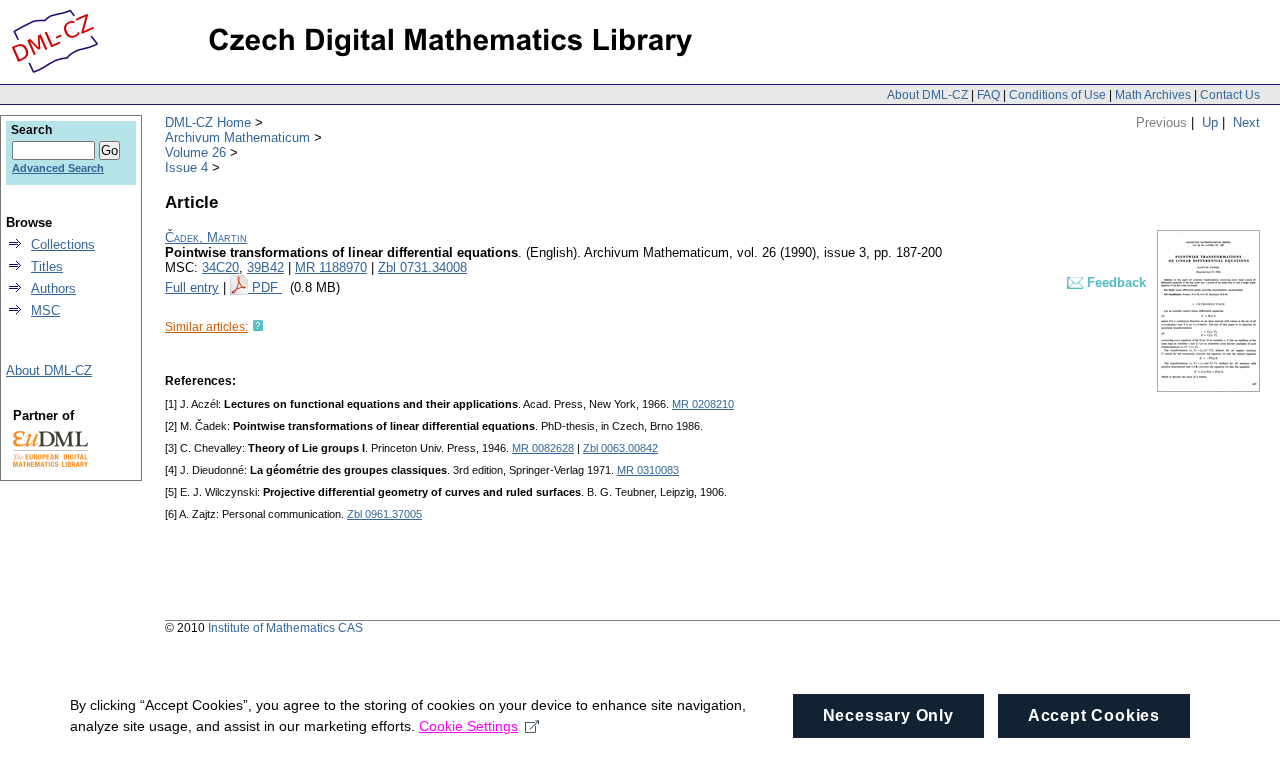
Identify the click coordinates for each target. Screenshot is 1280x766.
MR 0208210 (703, 404)
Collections (63, 244)
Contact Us (1230, 95)
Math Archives (1153, 95)
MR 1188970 (331, 267)
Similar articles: (206, 327)
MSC (45, 310)
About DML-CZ (927, 95)
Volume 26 (195, 152)
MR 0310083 (648, 470)
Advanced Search (58, 168)
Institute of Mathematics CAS (285, 628)
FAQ (988, 95)
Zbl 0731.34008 (422, 267)
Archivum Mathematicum (237, 137)
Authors (53, 288)
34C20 (220, 267)
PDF (267, 287)
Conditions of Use (1057, 95)
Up (1210, 122)
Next (1246, 122)
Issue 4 (186, 167)
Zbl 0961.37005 (384, 514)
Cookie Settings (468, 726)
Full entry (192, 287)
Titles (47, 266)
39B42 (265, 267)
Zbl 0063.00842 (620, 448)
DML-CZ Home (208, 122)
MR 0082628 (543, 448)
